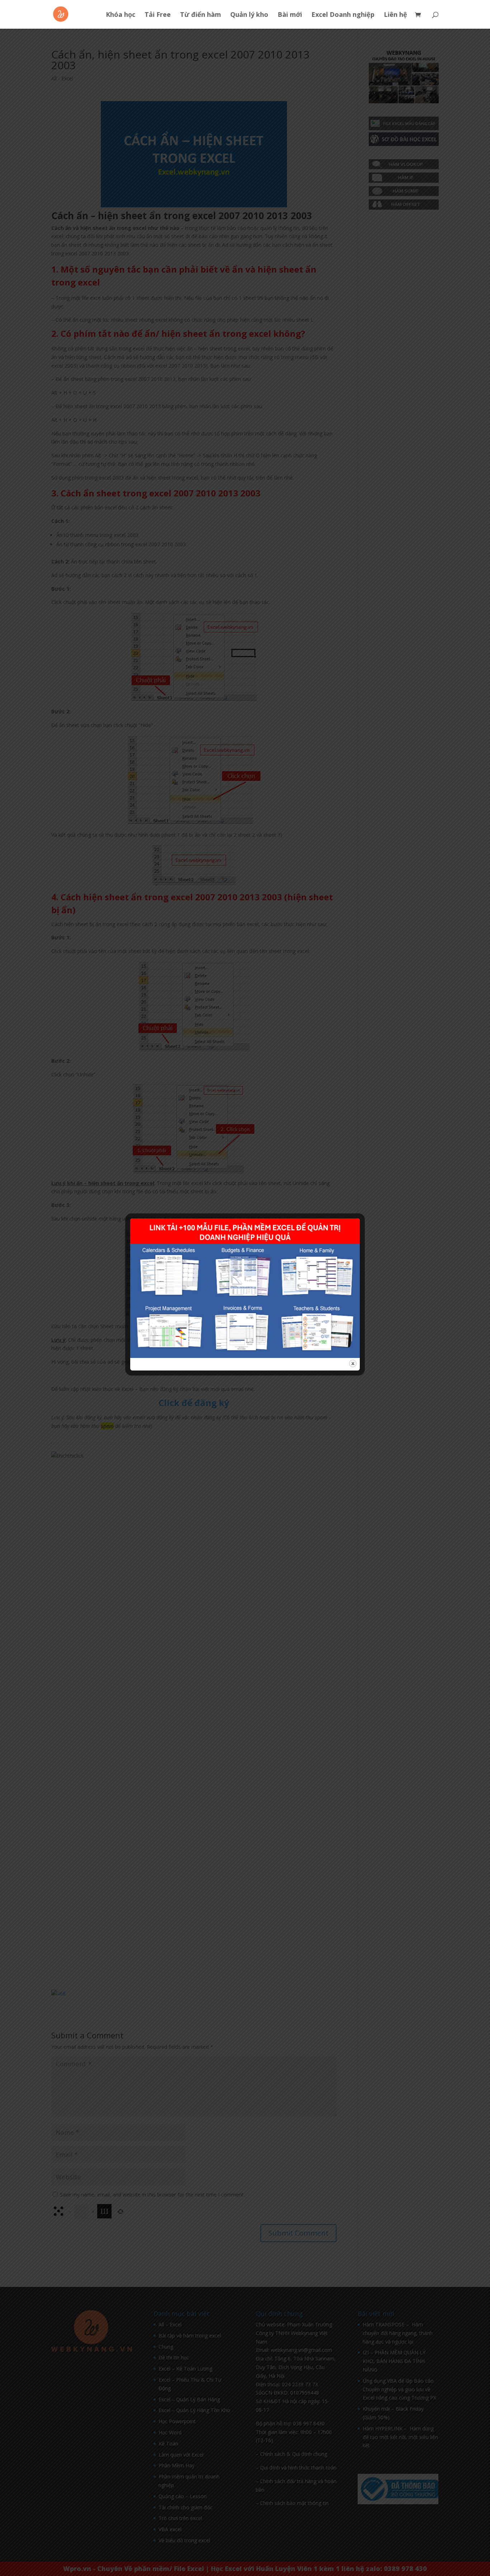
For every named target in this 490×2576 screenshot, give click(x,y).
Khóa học (121, 15)
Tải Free (158, 15)
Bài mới (290, 15)
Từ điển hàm (201, 15)
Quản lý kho (249, 15)
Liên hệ (395, 15)
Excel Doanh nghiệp (343, 15)
